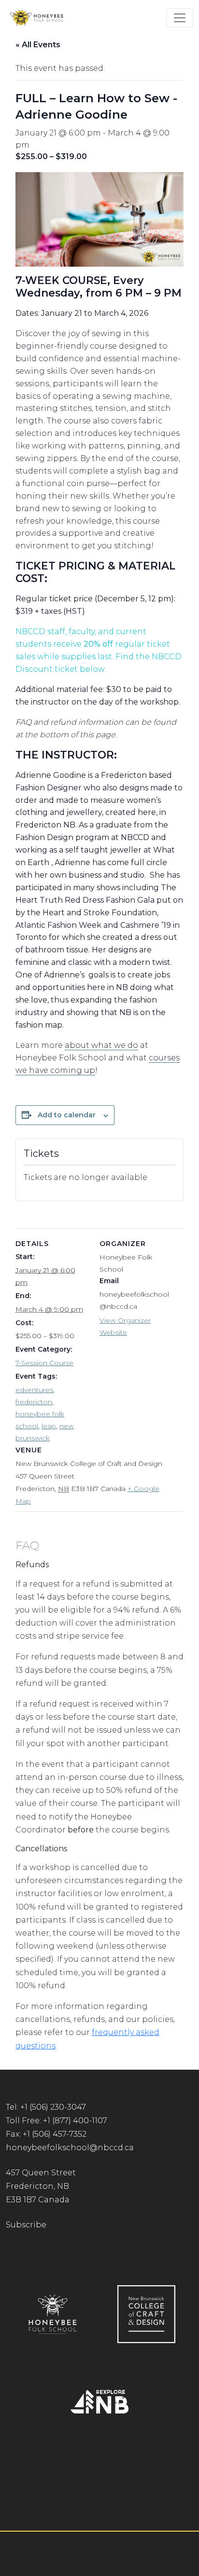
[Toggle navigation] (180, 18)
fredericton (34, 1402)
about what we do (101, 1045)
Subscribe (26, 2225)
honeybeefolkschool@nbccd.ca (70, 2148)
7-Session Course (44, 1363)
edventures (34, 1390)
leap (49, 1426)
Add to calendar (67, 1115)
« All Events (38, 45)
